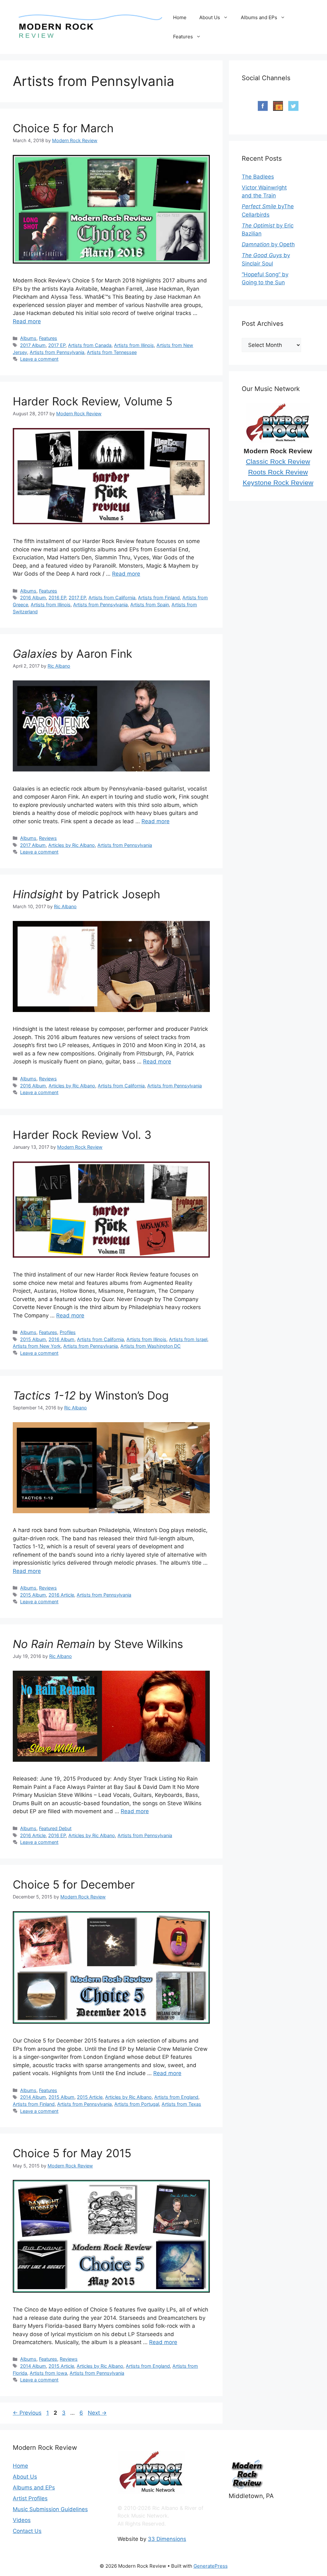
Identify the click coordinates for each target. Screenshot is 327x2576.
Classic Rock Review (278, 462)
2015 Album (33, 1339)
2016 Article (61, 1595)
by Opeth (268, 244)
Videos (22, 2520)
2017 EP (57, 345)
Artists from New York (37, 1346)
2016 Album (33, 598)
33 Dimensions (167, 2539)
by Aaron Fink (72, 654)
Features (183, 37)
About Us (210, 17)
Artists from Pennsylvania (57, 352)
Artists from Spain (150, 605)
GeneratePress (211, 2566)
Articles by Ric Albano (72, 845)
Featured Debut (55, 1828)
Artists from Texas (181, 2104)
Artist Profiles (30, 2498)
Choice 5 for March (63, 128)
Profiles (68, 1332)
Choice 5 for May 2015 (72, 2153)
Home (180, 17)
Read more (27, 321)
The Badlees (258, 177)
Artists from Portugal (137, 2104)
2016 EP (57, 598)
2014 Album (33, 2097)
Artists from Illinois (134, 345)
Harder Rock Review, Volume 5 (93, 401)
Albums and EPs (259, 17)
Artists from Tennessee (112, 352)
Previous (27, 2413)
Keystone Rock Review (278, 483)
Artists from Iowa (48, 2373)
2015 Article (90, 2097)
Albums (28, 338)
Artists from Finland (159, 598)
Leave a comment (39, 359)
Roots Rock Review (278, 472)
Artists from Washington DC (151, 1346)
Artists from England (176, 2097)
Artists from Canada (90, 345)
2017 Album (33, 345)
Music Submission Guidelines (50, 2509)
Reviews (48, 838)
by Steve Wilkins (98, 1644)
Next (97, 2413)
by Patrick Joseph (87, 894)
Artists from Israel (188, 1339)
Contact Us (27, 2531)
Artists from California (112, 598)
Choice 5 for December (74, 1884)
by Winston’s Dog (91, 1395)
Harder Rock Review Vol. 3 (82, 1135)
